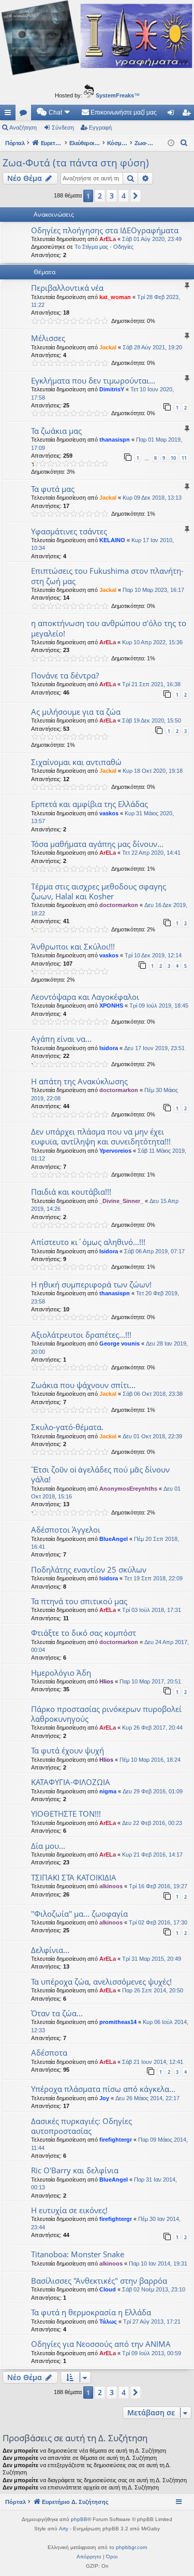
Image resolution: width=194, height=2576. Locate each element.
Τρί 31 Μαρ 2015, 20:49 (152, 1959)
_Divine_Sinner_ (121, 1201)
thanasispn (115, 440)
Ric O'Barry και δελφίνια (75, 2170)
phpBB (79, 2519)
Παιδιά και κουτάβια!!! (71, 1192)
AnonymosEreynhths (128, 1489)
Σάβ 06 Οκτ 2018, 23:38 (153, 1394)
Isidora (109, 1048)
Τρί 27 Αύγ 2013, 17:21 (152, 2322)
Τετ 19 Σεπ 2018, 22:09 (153, 1578)
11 (184, 458)
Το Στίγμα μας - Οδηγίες (104, 247)
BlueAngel (114, 1539)
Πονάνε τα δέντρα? (65, 675)
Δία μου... (48, 1846)
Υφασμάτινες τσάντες (69, 531)
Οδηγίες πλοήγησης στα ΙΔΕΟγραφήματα (105, 230)
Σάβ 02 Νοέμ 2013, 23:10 (154, 2289)
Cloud (108, 2289)
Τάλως (108, 2322)
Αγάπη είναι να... (61, 1039)
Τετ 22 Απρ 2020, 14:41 (151, 853)
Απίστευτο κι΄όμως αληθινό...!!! (88, 1242)
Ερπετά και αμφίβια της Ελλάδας (89, 804)
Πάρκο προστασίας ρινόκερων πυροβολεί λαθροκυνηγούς (106, 1714)
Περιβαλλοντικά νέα (67, 288)
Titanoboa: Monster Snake (78, 2254)
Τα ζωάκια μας (56, 431)
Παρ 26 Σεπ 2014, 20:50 (153, 1990)
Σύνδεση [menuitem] (173, 115)
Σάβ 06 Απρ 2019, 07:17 (154, 1251)
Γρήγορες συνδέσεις (10, 115)
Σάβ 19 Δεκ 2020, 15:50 (152, 720)
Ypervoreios (115, 1151)
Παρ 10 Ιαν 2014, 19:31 (158, 2263)
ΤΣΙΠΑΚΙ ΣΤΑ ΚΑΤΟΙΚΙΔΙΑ (74, 1877)
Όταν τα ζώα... (57, 2013)
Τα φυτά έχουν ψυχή (68, 1750)
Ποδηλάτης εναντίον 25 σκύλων (89, 1569)
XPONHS (111, 1006)
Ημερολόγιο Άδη (61, 1673)
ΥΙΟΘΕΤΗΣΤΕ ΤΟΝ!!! (66, 1814)
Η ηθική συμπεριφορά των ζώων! (91, 1284)
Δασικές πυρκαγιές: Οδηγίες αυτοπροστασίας (81, 2126)
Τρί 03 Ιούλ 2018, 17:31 (152, 1610)
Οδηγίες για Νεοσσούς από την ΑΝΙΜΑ (101, 2344)
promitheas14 (118, 2022)
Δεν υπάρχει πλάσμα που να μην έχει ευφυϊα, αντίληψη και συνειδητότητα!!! (101, 1136)
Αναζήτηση (23, 128)
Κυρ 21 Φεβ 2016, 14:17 (152, 1855)
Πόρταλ (15, 143)
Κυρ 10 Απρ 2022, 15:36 (152, 642)
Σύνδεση (63, 128)
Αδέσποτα (49, 2053)
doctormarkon (119, 905)
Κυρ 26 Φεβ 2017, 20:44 (152, 1728)
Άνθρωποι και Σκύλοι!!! (73, 946)
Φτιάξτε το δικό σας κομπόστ (84, 1633)
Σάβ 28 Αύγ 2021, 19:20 (152, 347)
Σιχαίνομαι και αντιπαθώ (76, 762)
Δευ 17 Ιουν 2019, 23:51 (154, 1048)
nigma (108, 1791)
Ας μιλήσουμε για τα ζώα (76, 712)
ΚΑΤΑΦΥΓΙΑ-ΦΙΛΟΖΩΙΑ (71, 1782)
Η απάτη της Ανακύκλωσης (79, 1081)
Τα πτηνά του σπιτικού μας (79, 1601)
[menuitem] (54, 112)
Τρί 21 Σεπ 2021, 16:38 (151, 684)
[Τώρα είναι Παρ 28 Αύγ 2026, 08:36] (171, 143)
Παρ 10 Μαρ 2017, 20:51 (150, 1681)
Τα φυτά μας (53, 489)
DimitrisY (112, 389)
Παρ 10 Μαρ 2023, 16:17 (153, 590)
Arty (64, 2529)
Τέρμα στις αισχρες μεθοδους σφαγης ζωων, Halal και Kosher (99, 891)
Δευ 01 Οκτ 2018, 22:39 (152, 1436)
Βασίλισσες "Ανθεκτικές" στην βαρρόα (99, 2281)
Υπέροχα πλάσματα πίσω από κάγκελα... (103, 2089)
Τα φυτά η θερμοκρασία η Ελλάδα (91, 2312)
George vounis (120, 1343)
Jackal (108, 347)
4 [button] (124, 196)
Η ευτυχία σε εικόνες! (69, 2210)
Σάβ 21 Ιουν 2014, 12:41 (153, 2062)
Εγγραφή (100, 128)
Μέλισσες (48, 338)
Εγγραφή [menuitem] (188, 115)
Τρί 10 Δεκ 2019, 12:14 (153, 955)
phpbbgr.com (131, 2547)
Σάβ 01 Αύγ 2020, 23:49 (152, 239)
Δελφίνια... (50, 1950)
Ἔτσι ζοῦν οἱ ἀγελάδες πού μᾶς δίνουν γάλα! (100, 1474)
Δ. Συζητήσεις (25, 115)
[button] (136, 196)
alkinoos (111, 1886)
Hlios (106, 1681)
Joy (104, 2098)
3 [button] (112, 196)
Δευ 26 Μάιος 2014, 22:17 (147, 2098)
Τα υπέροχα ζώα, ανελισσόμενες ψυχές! (101, 1981)
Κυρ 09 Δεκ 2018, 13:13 (152, 498)
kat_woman (115, 297)
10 (173, 458)
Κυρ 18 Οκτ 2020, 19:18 (153, 771)
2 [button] (100, 196)
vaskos (109, 813)
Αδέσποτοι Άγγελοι (66, 1530)
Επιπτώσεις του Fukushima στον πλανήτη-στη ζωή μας (107, 576)
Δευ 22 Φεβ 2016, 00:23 (152, 1823)
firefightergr (116, 2140)
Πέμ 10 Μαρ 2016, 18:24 (150, 1760)
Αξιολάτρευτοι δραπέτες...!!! (81, 1335)
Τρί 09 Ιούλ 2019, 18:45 (159, 1006)
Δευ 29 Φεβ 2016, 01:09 (153, 1791)
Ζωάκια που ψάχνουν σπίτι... (83, 1385)
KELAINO (112, 540)
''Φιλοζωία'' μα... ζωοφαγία (79, 1914)
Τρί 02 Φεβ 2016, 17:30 (158, 1922)
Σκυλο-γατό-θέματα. (67, 1427)
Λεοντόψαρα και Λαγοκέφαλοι (85, 997)
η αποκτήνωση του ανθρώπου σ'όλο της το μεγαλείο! (109, 628)
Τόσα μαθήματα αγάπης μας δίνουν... (97, 844)
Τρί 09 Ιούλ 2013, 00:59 (152, 2353)
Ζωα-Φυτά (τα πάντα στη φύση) (76, 163)
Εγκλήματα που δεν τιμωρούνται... (93, 380)
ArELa (108, 239)
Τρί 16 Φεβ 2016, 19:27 (158, 1886)
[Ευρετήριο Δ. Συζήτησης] (97, 40)
